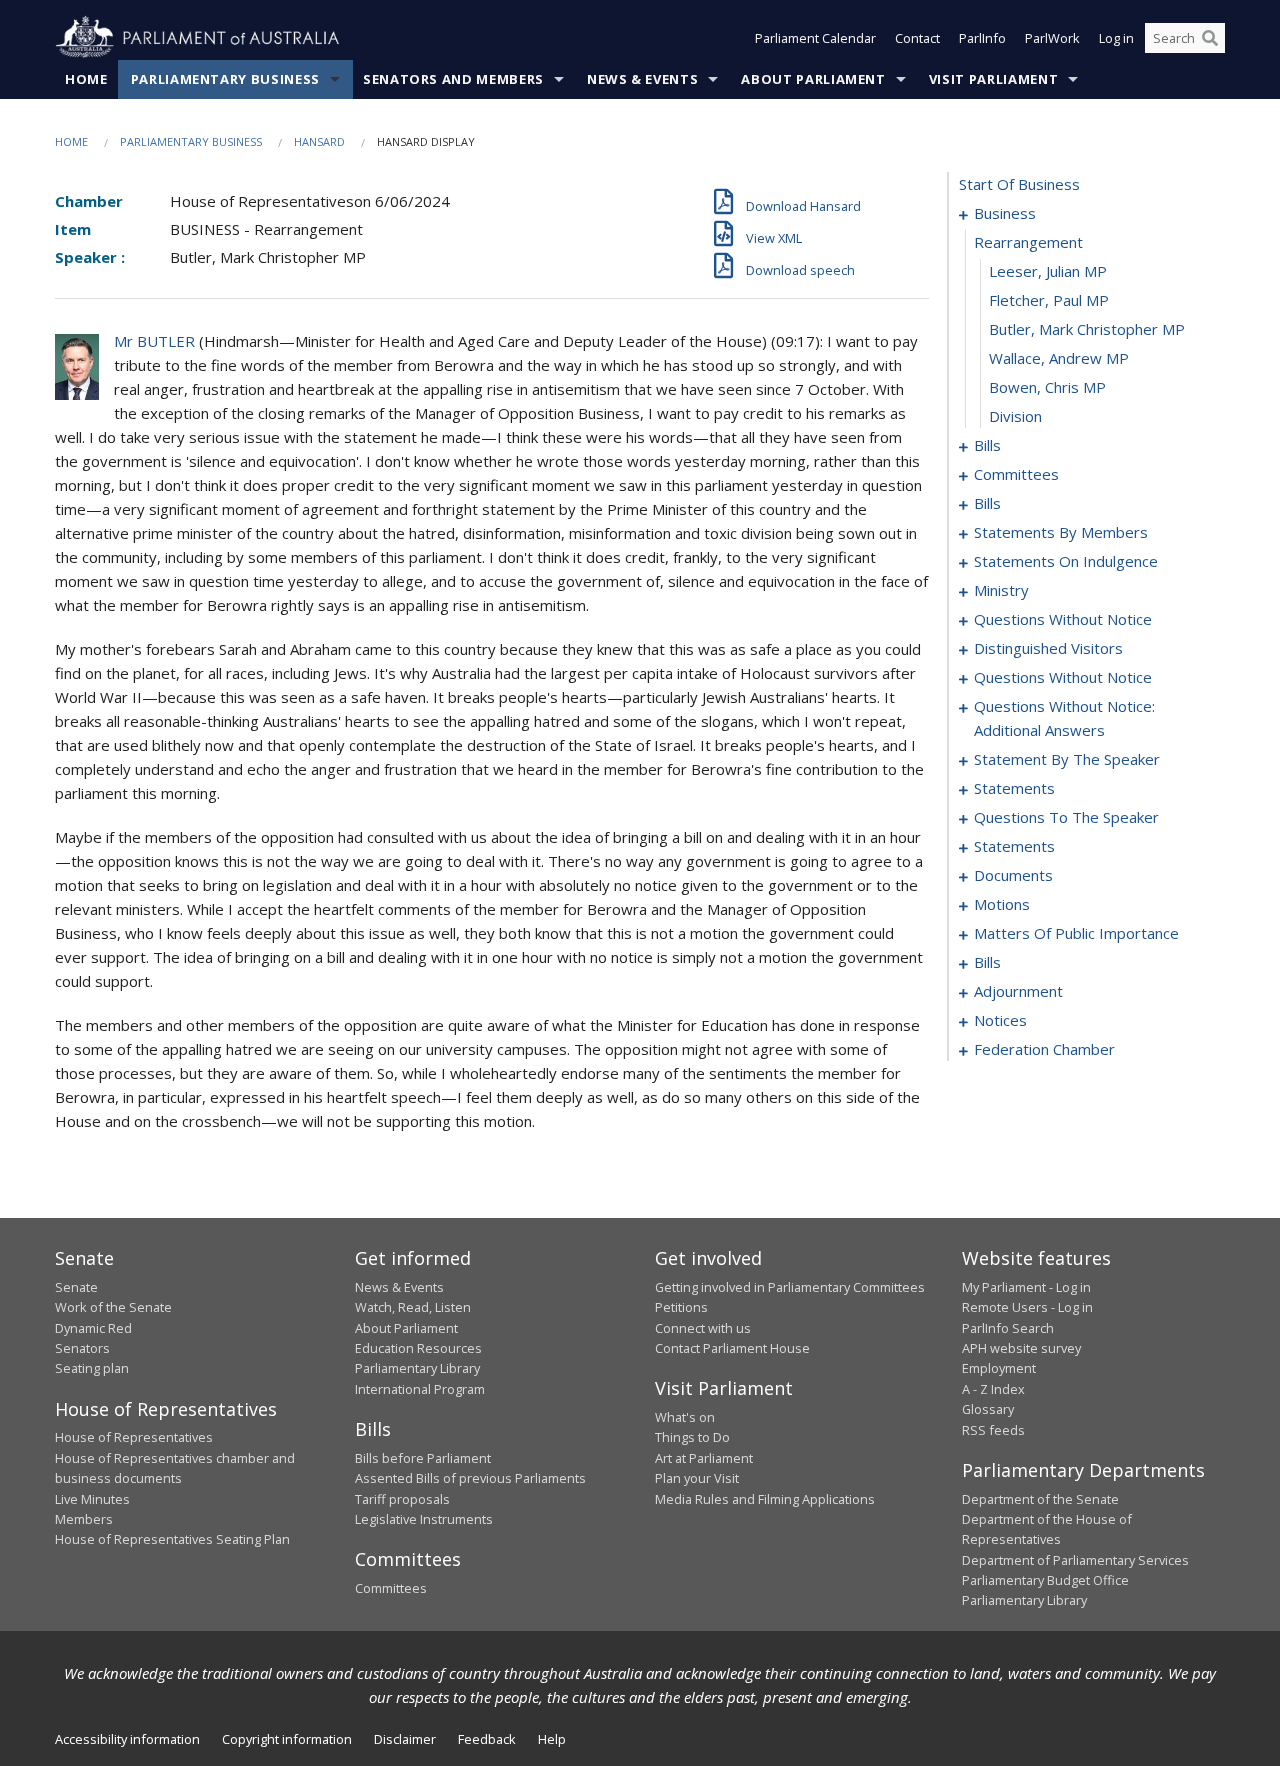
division (1015, 416)
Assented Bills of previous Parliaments (470, 1478)
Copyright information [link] (287, 1739)
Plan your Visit (697, 1478)
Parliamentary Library (417, 1368)
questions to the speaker (1066, 817)
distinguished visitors (1048, 648)
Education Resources (418, 1348)
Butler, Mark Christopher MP (1087, 329)
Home (86, 79)
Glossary (988, 1409)
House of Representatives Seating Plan (172, 1539)
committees (1016, 474)
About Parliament (813, 79)
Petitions (681, 1307)
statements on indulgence (1066, 561)
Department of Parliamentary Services (1075, 1560)
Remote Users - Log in (1027, 1307)
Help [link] (552, 1739)
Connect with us (703, 1328)
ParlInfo (982, 38)
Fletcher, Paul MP (1049, 300)
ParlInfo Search (1008, 1328)
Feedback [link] (487, 1739)
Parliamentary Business (225, 79)
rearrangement (1028, 242)
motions (1002, 904)
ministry (1001, 590)
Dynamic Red (93, 1328)
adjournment (1018, 991)
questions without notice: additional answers (1064, 718)
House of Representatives (134, 1437)
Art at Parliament (704, 1458)
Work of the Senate (113, 1307)
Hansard (319, 141)
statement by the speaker (1067, 759)
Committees (391, 1588)
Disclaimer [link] (405, 1739)
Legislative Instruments (424, 1519)
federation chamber (1044, 1049)
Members (84, 1519)
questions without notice (1063, 619)
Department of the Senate (1040, 1499)
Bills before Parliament (423, 1458)
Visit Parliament (993, 79)
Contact (917, 38)
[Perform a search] (1210, 38)
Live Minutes (92, 1499)
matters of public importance (1076, 933)
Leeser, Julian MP (1048, 271)
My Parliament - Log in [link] (1026, 1287)
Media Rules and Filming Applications (765, 1499)
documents (1013, 875)
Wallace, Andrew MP (1059, 358)
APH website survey (1021, 1348)
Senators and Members (453, 79)
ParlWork (1052, 38)
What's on (685, 1417)
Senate (76, 1287)
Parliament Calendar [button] (815, 38)
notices (1000, 1020)
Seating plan (92, 1368)
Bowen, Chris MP (1047, 387)
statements (1014, 788)
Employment (999, 1368)
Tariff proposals (402, 1499)
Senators (82, 1348)
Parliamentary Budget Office (1045, 1580)
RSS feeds (993, 1430)
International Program (420, 1389)
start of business (1019, 184)
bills (987, 445)
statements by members (1061, 532)
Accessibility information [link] (127, 1739)
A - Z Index (993, 1389)
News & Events (642, 79)
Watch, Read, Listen (413, 1307)
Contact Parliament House (732, 1348)
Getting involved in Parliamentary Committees (790, 1287)
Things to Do (692, 1437)
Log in (1116, 38)
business (1005, 213)
